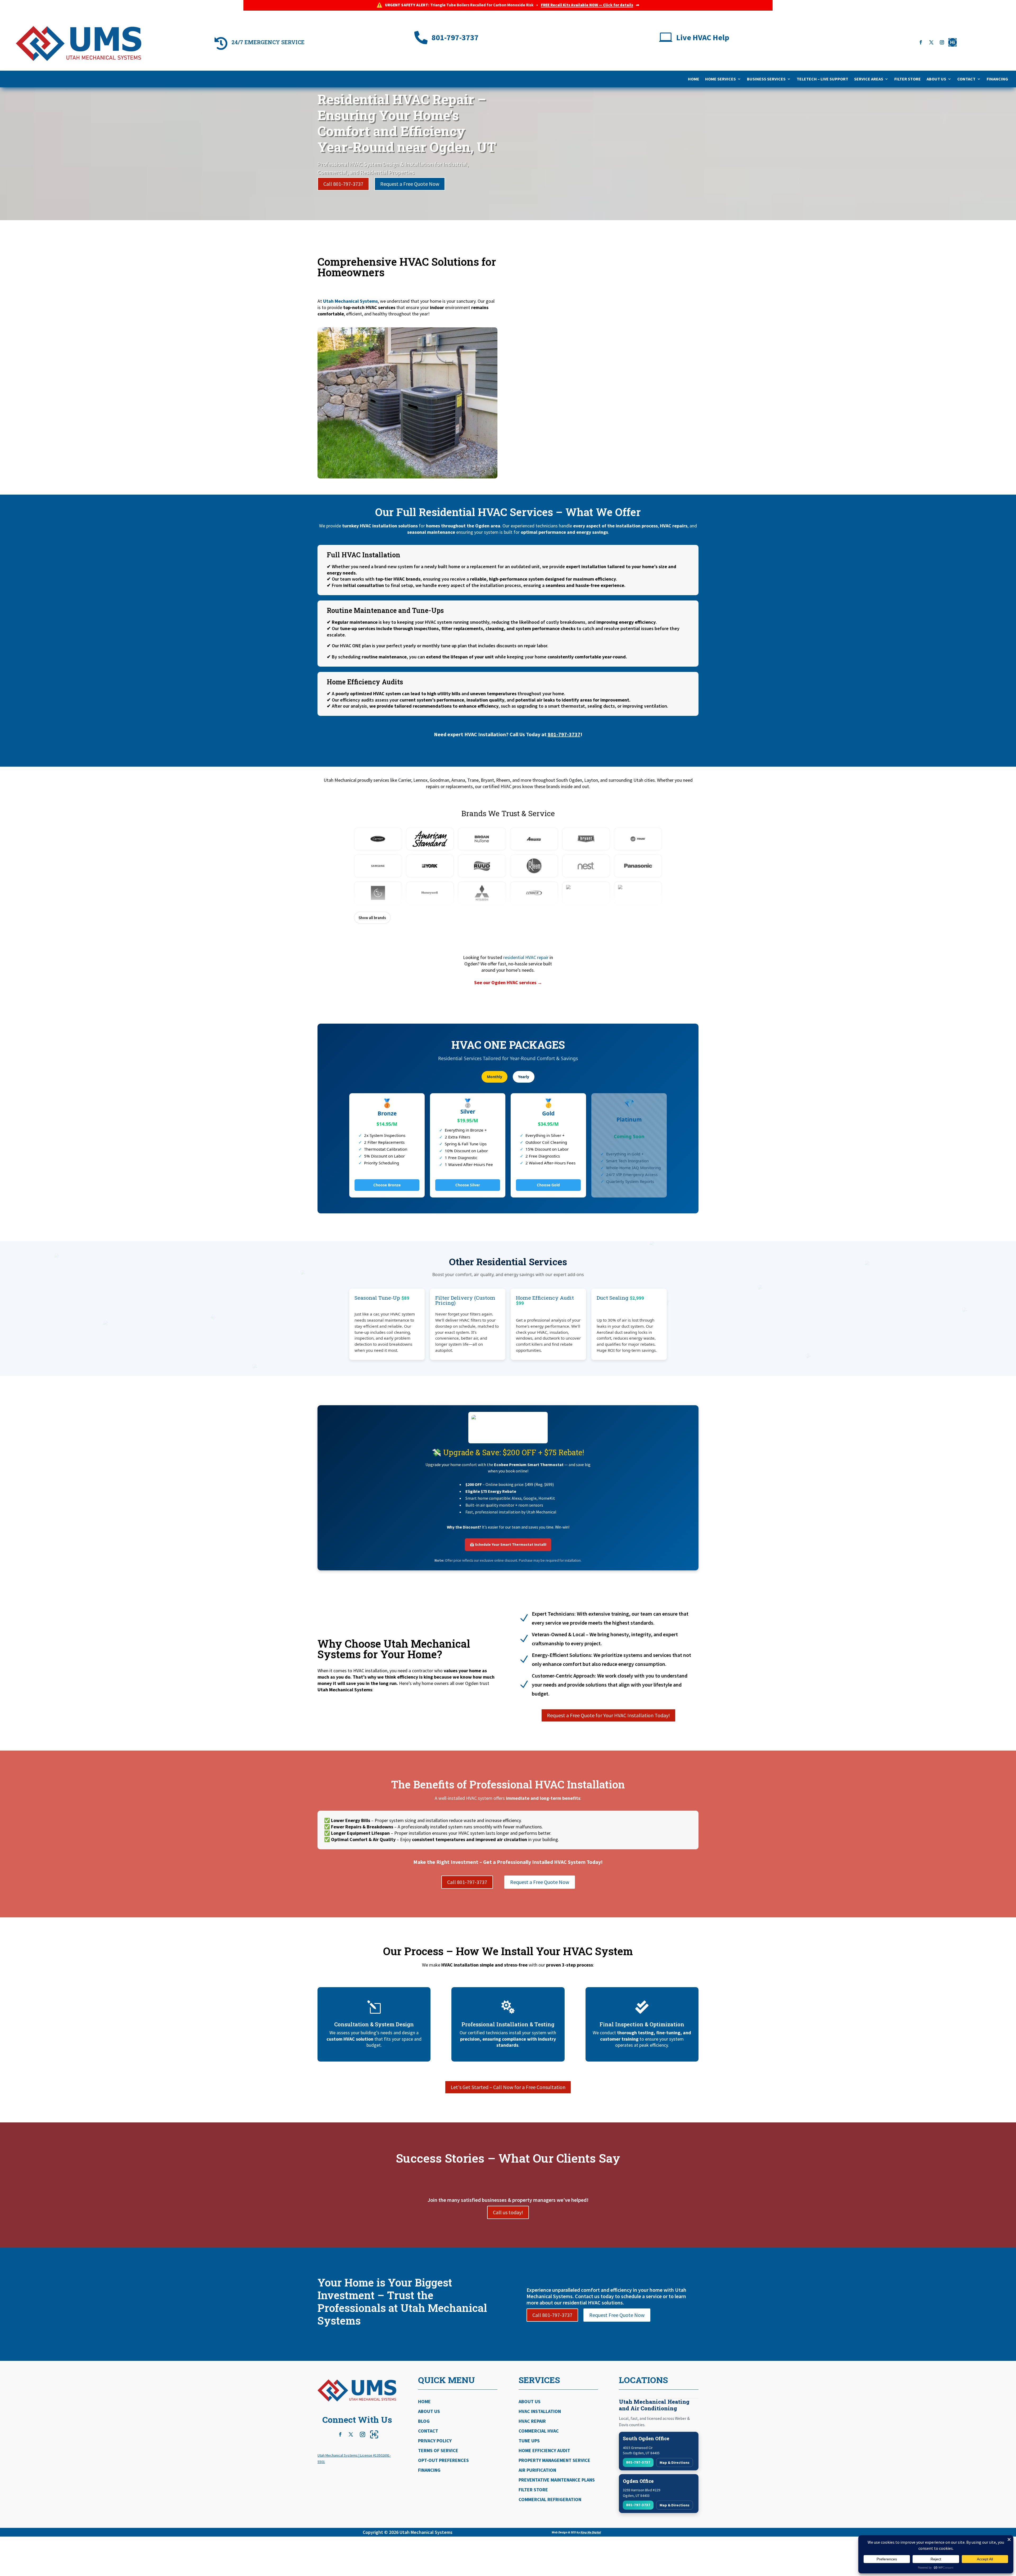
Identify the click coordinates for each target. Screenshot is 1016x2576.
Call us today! (508, 2212)
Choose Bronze (387, 1185)
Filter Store (908, 79)
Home (694, 79)
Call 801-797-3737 (343, 184)
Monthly (495, 1077)
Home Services (720, 79)
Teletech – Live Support (822, 79)
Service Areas (869, 79)
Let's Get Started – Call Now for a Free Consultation (508, 2087)
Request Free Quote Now (617, 2315)
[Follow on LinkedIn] (374, 2434)
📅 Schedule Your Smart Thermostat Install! (508, 1544)
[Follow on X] (931, 42)
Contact (966, 79)
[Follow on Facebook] (921, 42)
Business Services (766, 79)
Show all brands (372, 918)
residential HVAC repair (526, 957)
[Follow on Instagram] (942, 42)
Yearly (524, 1077)
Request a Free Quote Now (410, 184)
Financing (997, 79)
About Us (936, 79)
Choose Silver (468, 1185)
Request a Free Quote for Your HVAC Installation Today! (608, 1715)
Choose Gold (548, 1185)
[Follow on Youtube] (952, 42)
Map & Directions (675, 2462)
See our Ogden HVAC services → (508, 982)
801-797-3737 (564, 734)
